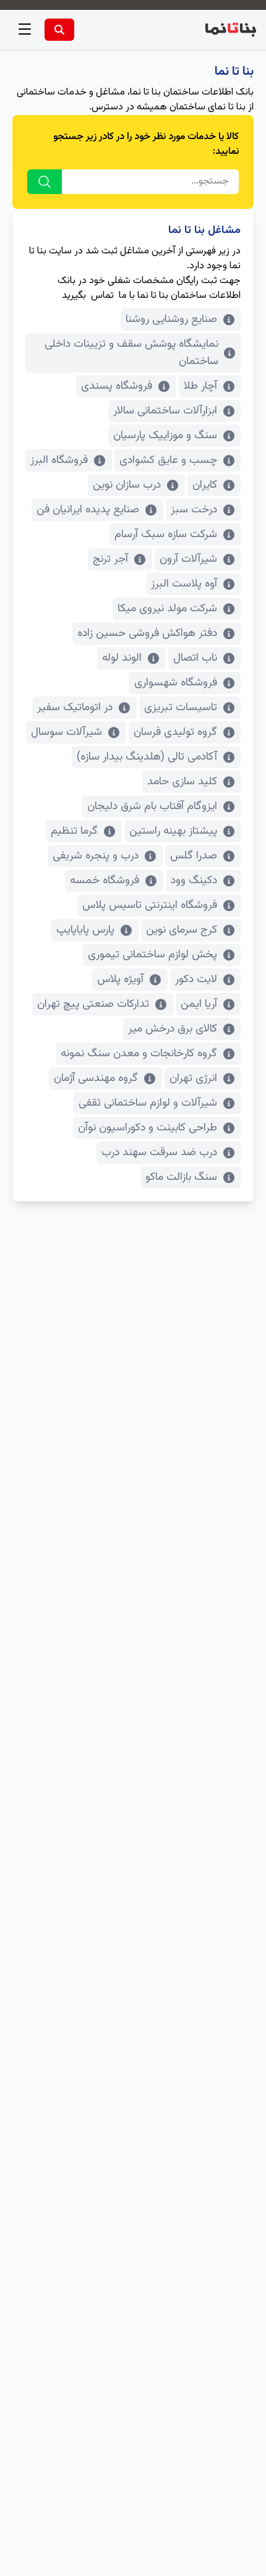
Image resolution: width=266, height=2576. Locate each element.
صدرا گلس (194, 856)
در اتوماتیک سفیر (75, 708)
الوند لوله (122, 658)
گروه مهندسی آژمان (96, 1078)
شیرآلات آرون (188, 559)
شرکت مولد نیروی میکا (167, 609)
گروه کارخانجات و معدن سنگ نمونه (139, 1054)
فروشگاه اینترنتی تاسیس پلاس (150, 905)
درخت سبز (194, 510)
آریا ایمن (199, 1004)
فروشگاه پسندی (117, 386)
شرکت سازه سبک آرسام (166, 535)
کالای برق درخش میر (173, 1029)
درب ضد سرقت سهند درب (159, 1153)
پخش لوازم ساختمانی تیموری (152, 955)
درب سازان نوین (127, 485)
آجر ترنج (110, 559)
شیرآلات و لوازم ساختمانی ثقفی (148, 1103)
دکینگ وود (194, 881)
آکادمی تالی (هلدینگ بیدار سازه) (147, 757)
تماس (102, 296)
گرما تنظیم (74, 831)
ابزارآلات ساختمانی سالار (165, 411)
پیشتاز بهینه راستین (173, 831)
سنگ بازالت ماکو (181, 1177)
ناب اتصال (195, 658)
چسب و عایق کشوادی (168, 460)
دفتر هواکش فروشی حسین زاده (147, 633)
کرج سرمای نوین (182, 930)
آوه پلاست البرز (184, 584)
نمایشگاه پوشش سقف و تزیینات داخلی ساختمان (131, 353)
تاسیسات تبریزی (181, 708)
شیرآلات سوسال (66, 732)
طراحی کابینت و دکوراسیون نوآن (148, 1128)
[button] (25, 30)
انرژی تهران (193, 1078)
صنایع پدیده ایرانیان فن (88, 510)
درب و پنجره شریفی (96, 856)
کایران (205, 485)
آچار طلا (200, 386)
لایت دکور (196, 980)
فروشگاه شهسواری (176, 683)
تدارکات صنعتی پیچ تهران (93, 1004)
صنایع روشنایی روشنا (171, 320)
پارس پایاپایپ (85, 930)
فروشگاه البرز (59, 460)
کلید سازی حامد (182, 782)
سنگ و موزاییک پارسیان (165, 436)
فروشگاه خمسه (105, 881)
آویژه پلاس (120, 980)
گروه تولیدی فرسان (175, 732)
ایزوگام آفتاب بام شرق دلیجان (152, 807)
